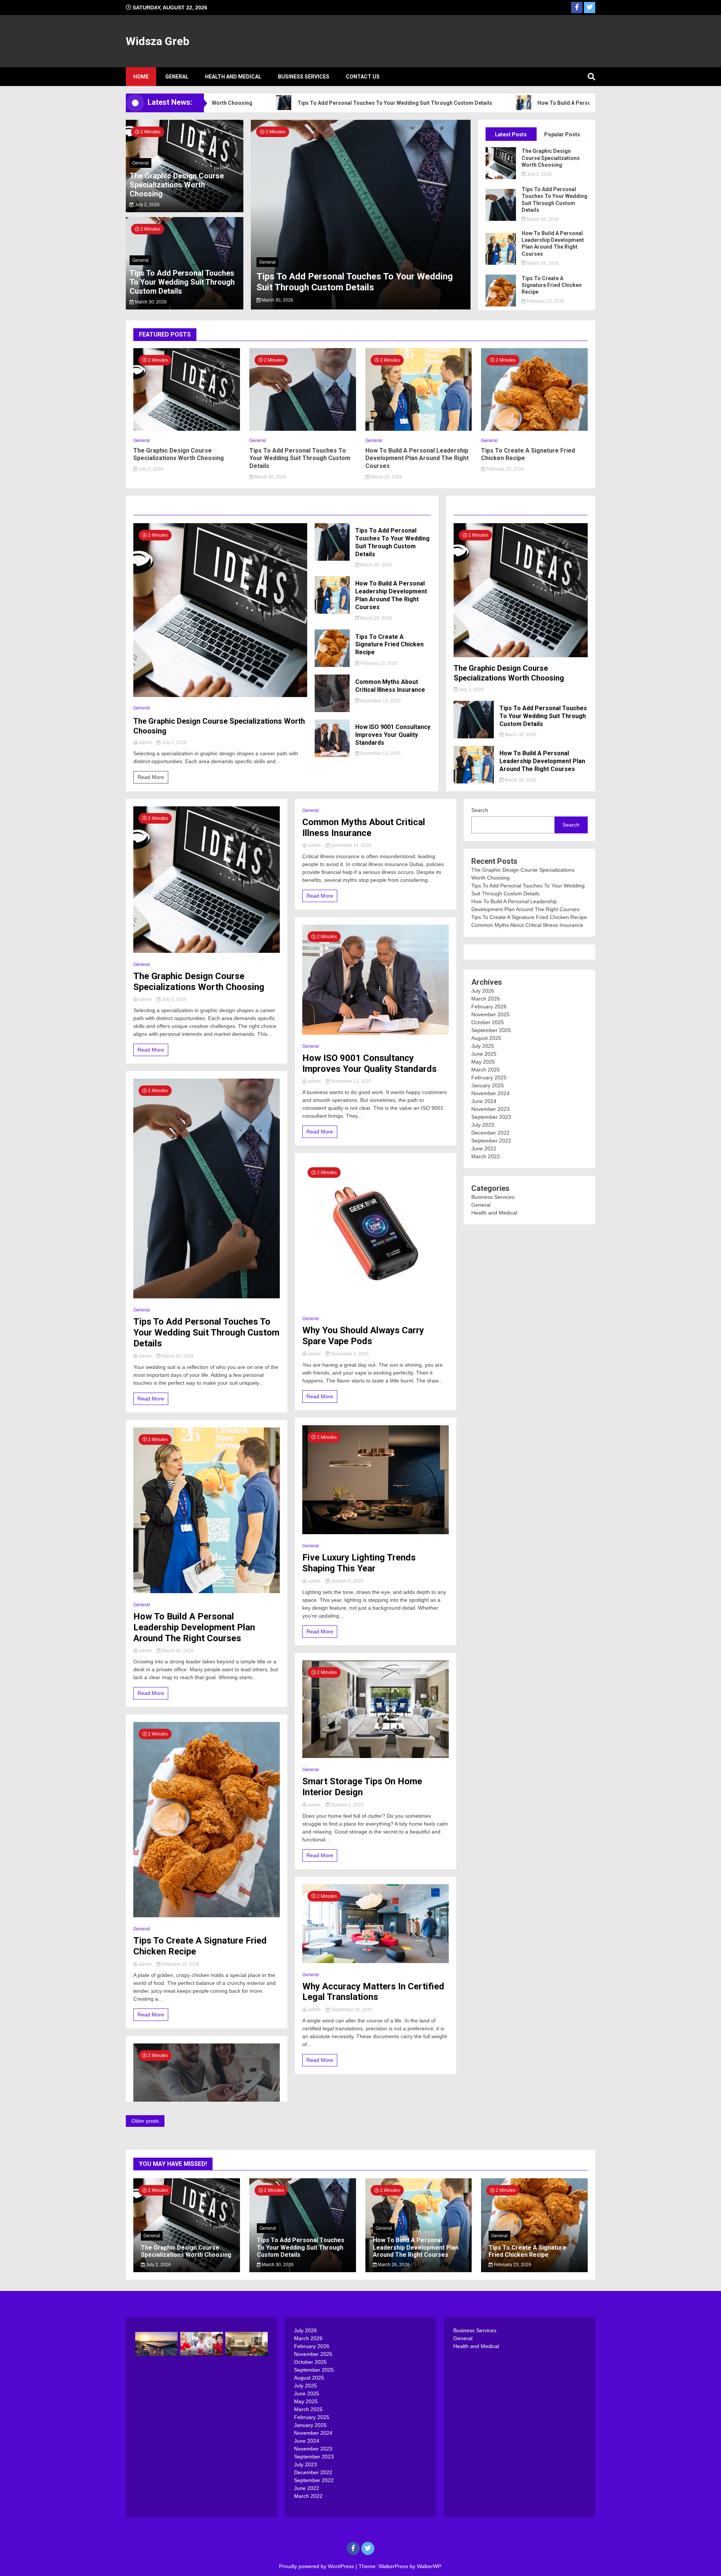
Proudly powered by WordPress (317, 2566)
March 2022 (486, 1156)
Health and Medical (233, 77)
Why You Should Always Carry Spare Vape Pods (363, 1336)
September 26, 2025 (351, 2010)
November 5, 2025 (349, 1354)
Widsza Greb (158, 41)
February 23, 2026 (545, 301)
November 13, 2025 (380, 753)
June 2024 (484, 1101)
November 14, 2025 (380, 701)
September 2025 (491, 1030)
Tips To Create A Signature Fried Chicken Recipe (552, 285)
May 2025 (483, 1062)
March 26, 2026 (277, 300)
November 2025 (490, 1014)
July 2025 (483, 1046)
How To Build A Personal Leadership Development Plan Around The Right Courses (559, 103)
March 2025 (486, 1070)
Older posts (145, 2121)
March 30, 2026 (150, 302)
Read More (151, 777)
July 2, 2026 (147, 205)
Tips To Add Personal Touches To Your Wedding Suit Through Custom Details (314, 103)
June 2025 (484, 1054)
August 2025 (486, 1038)
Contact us (363, 77)
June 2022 (484, 1148)
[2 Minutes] (220, 695)
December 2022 (490, 1133)
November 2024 (490, 1093)
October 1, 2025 (347, 1805)
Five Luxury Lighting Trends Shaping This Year (359, 1563)
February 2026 (489, 1007)
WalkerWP (429, 2566)
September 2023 (491, 1117)
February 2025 (489, 1077)
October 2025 (488, 1022)
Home (141, 77)
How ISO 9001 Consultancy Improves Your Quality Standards (393, 735)
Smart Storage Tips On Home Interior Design (362, 1787)
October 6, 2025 (347, 1581)
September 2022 (491, 1141)
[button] (264, 216)
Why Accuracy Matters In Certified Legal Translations (373, 1992)
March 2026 (486, 999)
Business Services (304, 77)
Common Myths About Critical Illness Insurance (390, 686)
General (177, 77)
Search (480, 810)
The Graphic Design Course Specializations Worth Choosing (177, 185)
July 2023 (483, 1125)
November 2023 (490, 1109)
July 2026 (483, 991)
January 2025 (488, 1085)
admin (145, 742)
